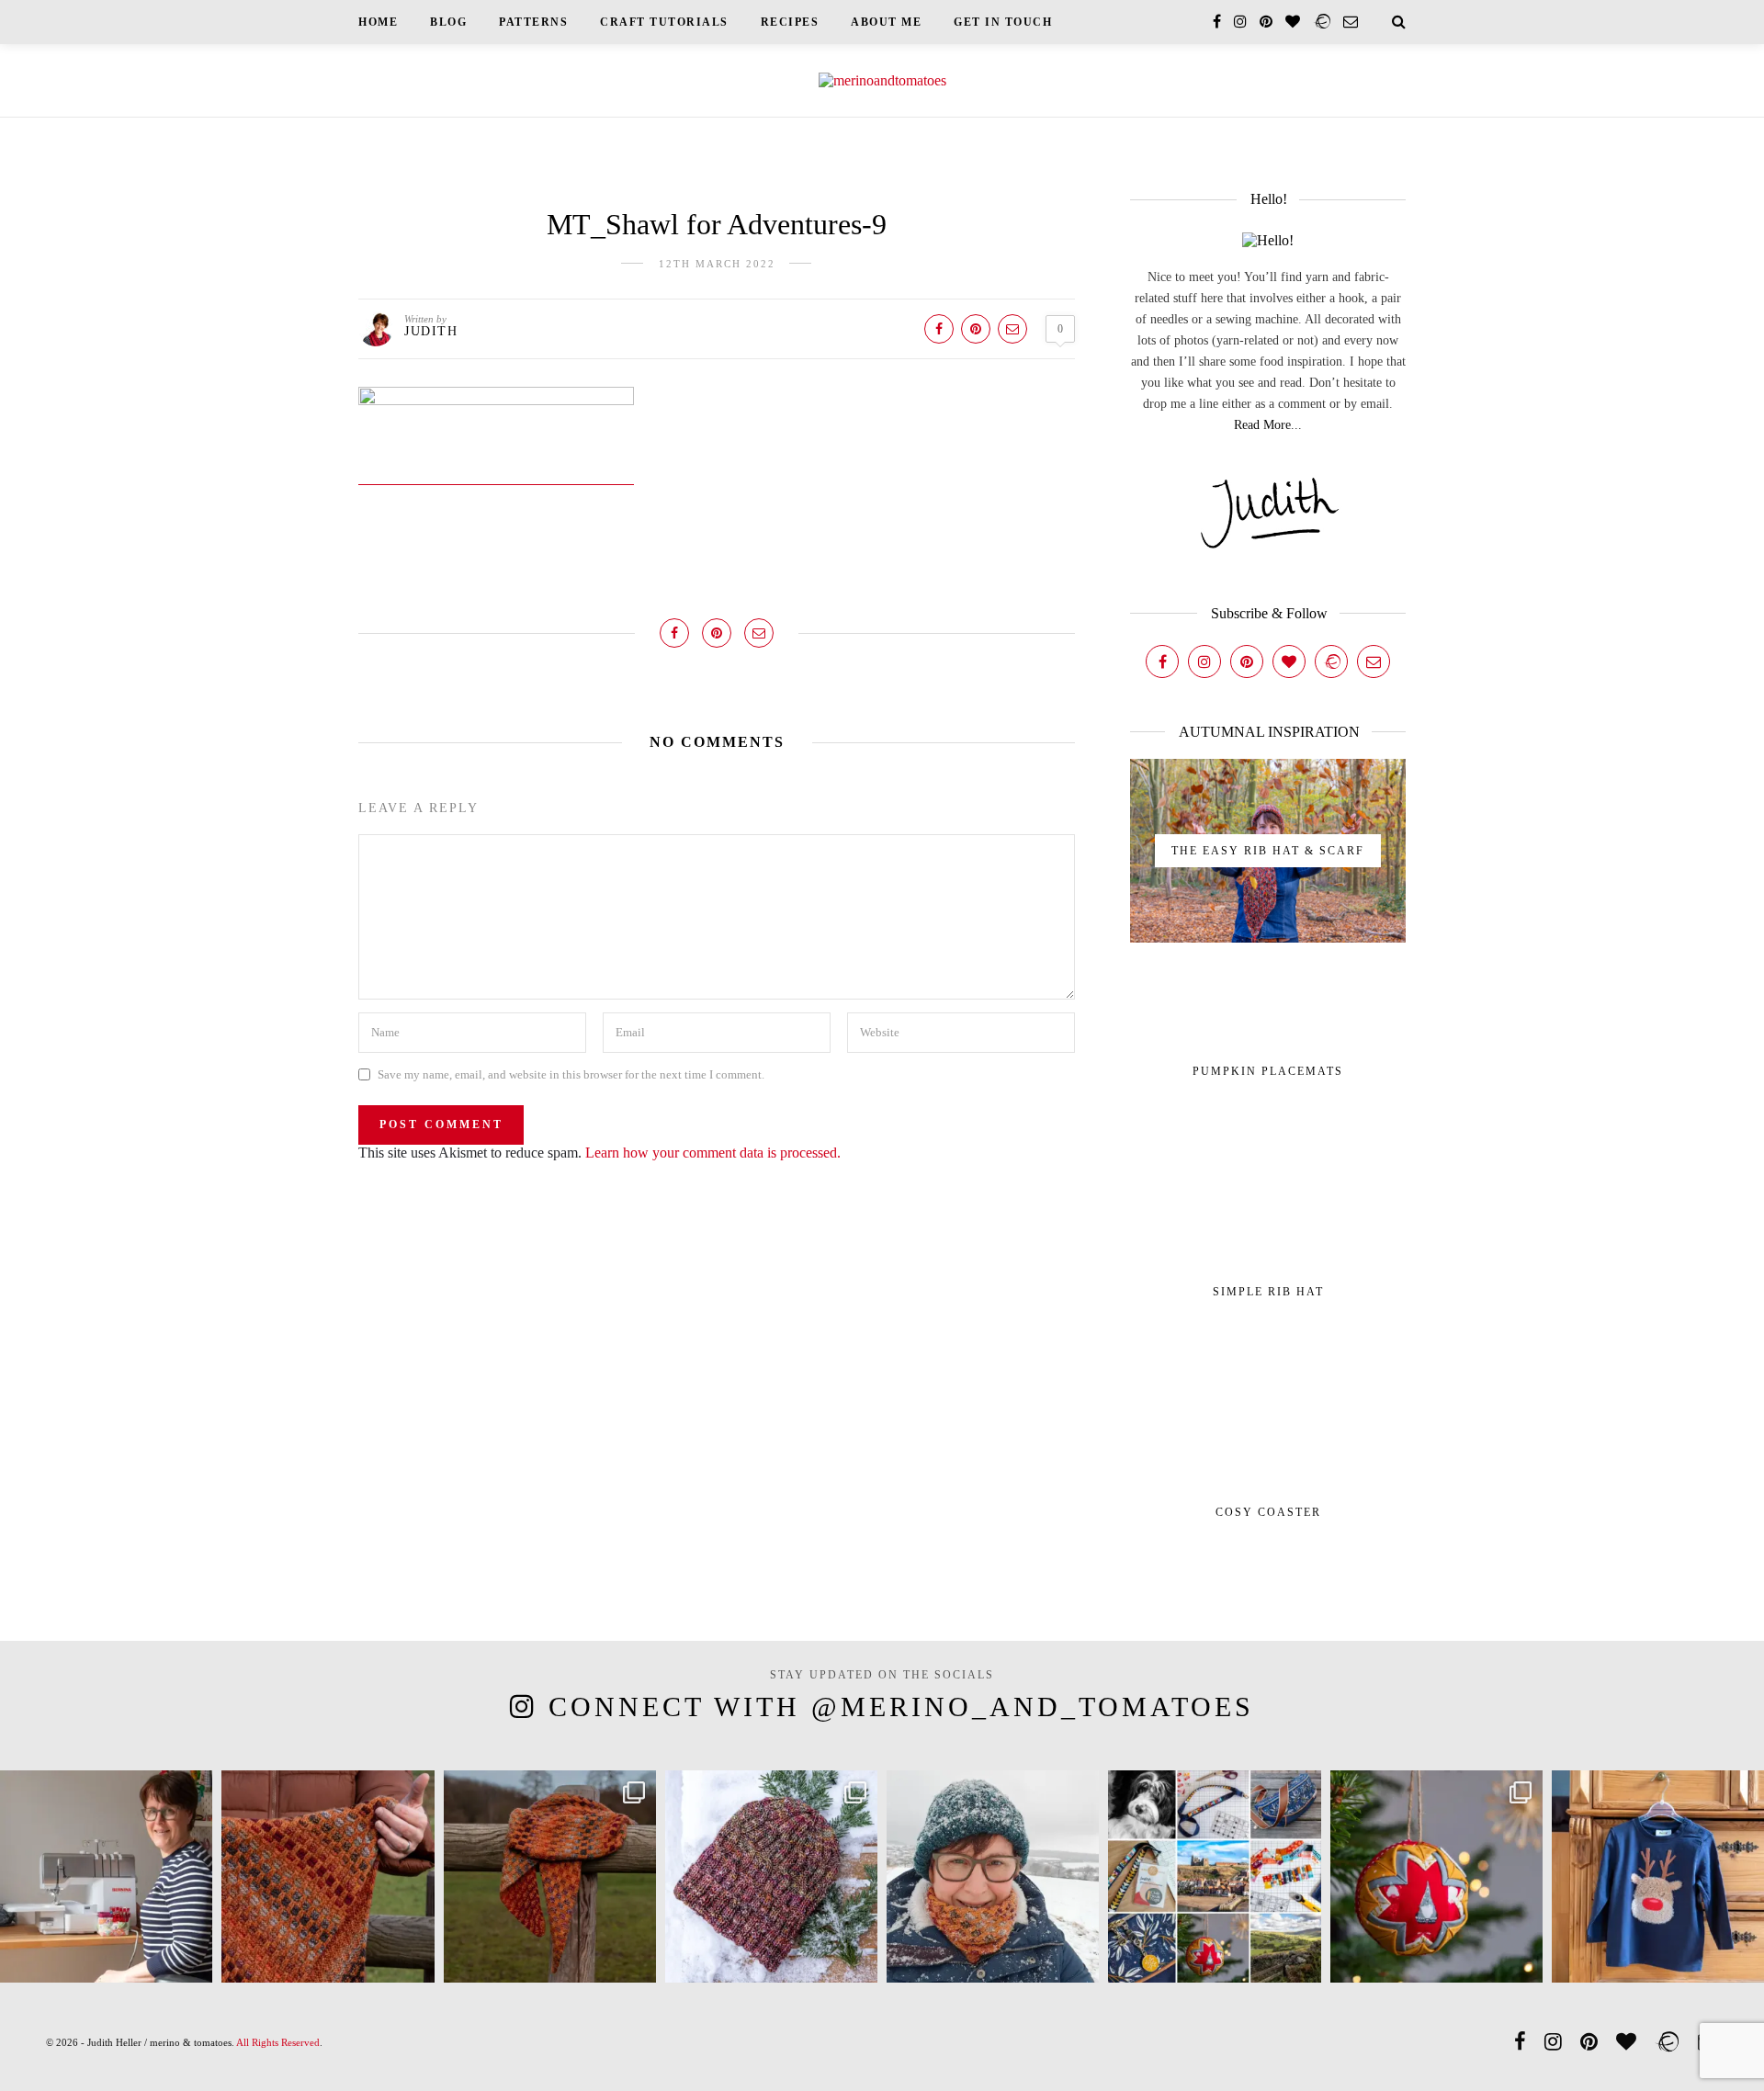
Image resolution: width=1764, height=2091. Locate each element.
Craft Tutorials (664, 22)
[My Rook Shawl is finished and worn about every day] (550, 1876)
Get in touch (1003, 22)
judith (431, 331)
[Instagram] (1204, 661)
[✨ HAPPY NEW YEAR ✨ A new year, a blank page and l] (993, 1876)
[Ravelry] (1331, 661)
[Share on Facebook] (939, 329)
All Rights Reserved (278, 2042)
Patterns (533, 22)
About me (886, 22)
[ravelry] (1322, 22)
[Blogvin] (1289, 661)
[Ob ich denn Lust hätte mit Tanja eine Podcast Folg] (106, 1876)
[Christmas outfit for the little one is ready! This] (1658, 1876)
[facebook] (1217, 22)
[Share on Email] (1012, 329)
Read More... (1268, 425)
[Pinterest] (1247, 661)
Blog (448, 22)
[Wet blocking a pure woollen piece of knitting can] (328, 1876)
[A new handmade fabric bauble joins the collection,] (1436, 1876)
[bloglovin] (1293, 22)
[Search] (1399, 22)
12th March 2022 (717, 264)
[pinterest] (1266, 22)
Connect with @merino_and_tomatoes (901, 1707)
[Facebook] (1162, 661)
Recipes (790, 22)
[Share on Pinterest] (976, 329)
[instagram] (1240, 22)
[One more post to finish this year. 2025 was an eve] (1214, 1876)
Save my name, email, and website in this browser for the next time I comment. (571, 1074)
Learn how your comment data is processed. (713, 1153)
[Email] (1374, 661)
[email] (1351, 22)
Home (378, 22)
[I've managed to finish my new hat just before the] (771, 1876)
